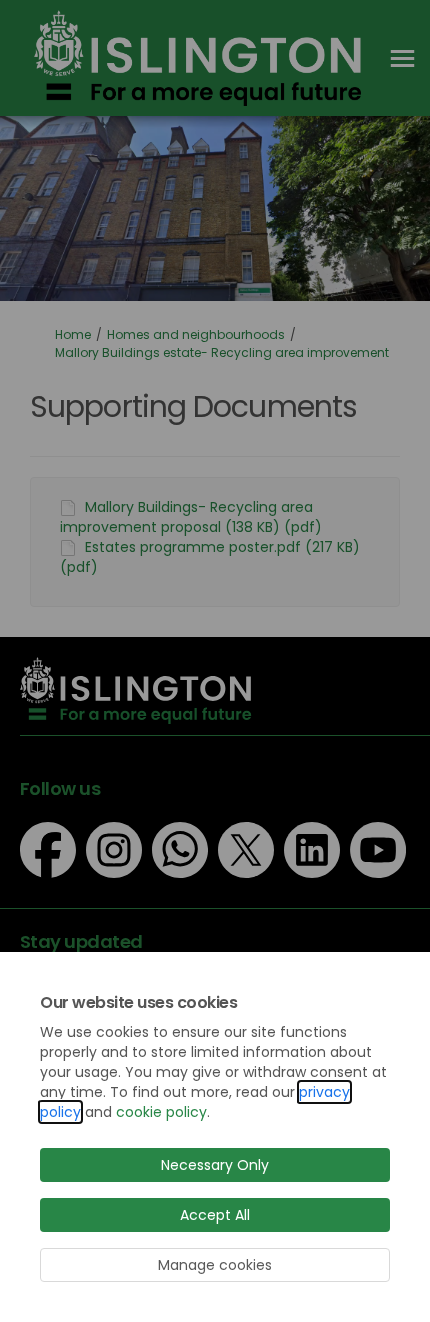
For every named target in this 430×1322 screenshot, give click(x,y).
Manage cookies (215, 1265)
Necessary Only (215, 1165)
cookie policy (161, 1112)
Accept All (215, 1215)
